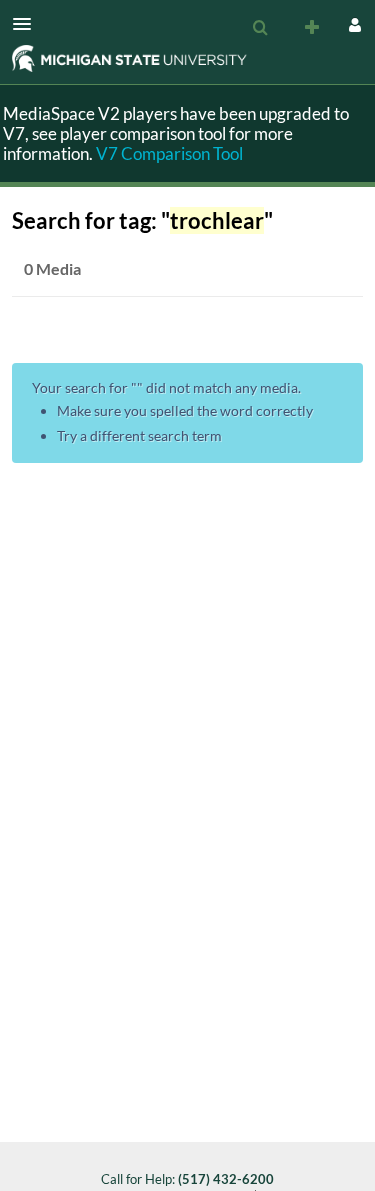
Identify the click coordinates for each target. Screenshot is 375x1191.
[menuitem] (260, 28)
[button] (28, 24)
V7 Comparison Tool (169, 153)
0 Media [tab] (52, 268)
